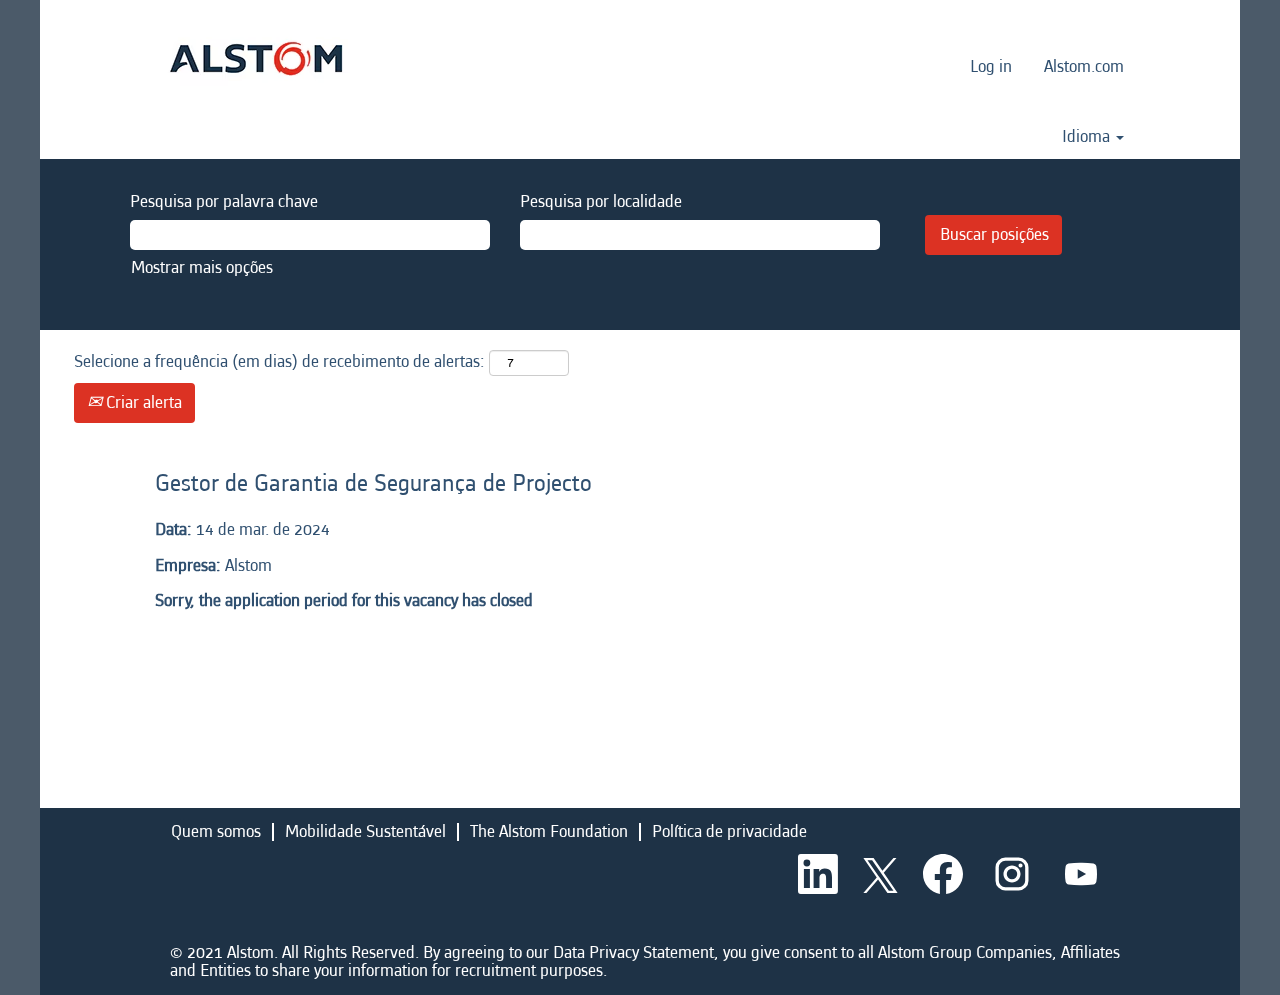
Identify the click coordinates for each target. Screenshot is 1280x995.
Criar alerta (142, 402)
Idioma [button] (1088, 137)
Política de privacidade (729, 831)
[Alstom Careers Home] (256, 58)
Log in (991, 66)
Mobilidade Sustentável (365, 831)
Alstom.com (1084, 66)
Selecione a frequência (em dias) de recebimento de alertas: (279, 361)
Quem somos (216, 831)
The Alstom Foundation (549, 831)
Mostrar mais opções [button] (202, 267)
